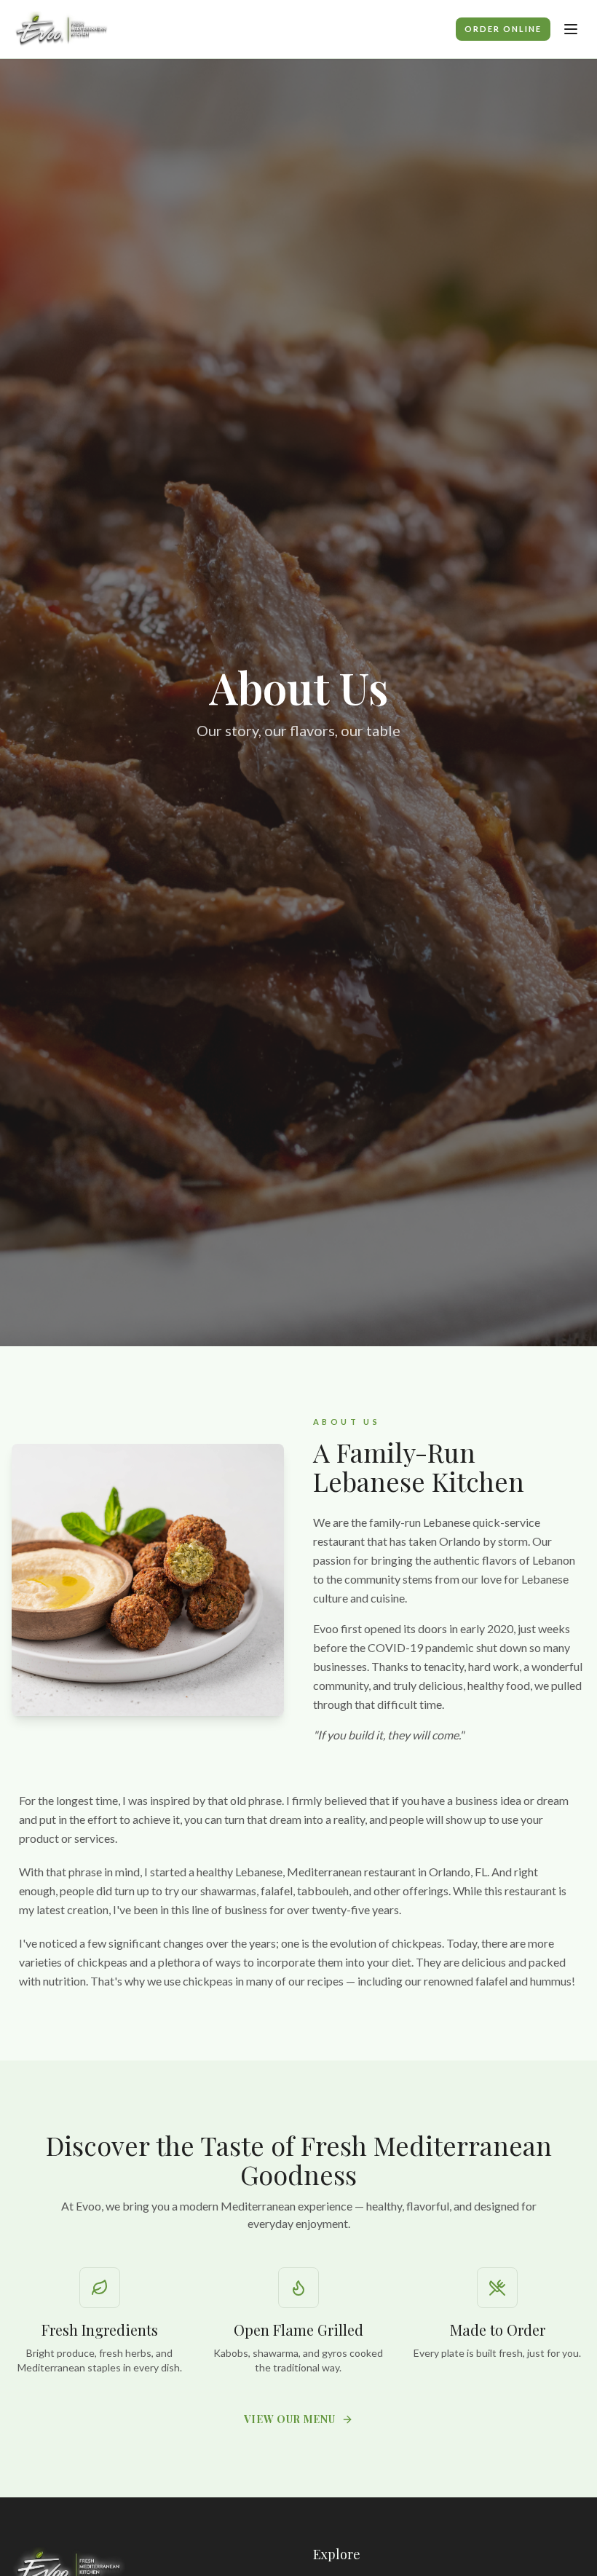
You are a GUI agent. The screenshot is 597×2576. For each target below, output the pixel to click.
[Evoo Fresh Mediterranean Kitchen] (62, 29)
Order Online (503, 29)
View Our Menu (289, 2419)
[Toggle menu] (571, 29)
